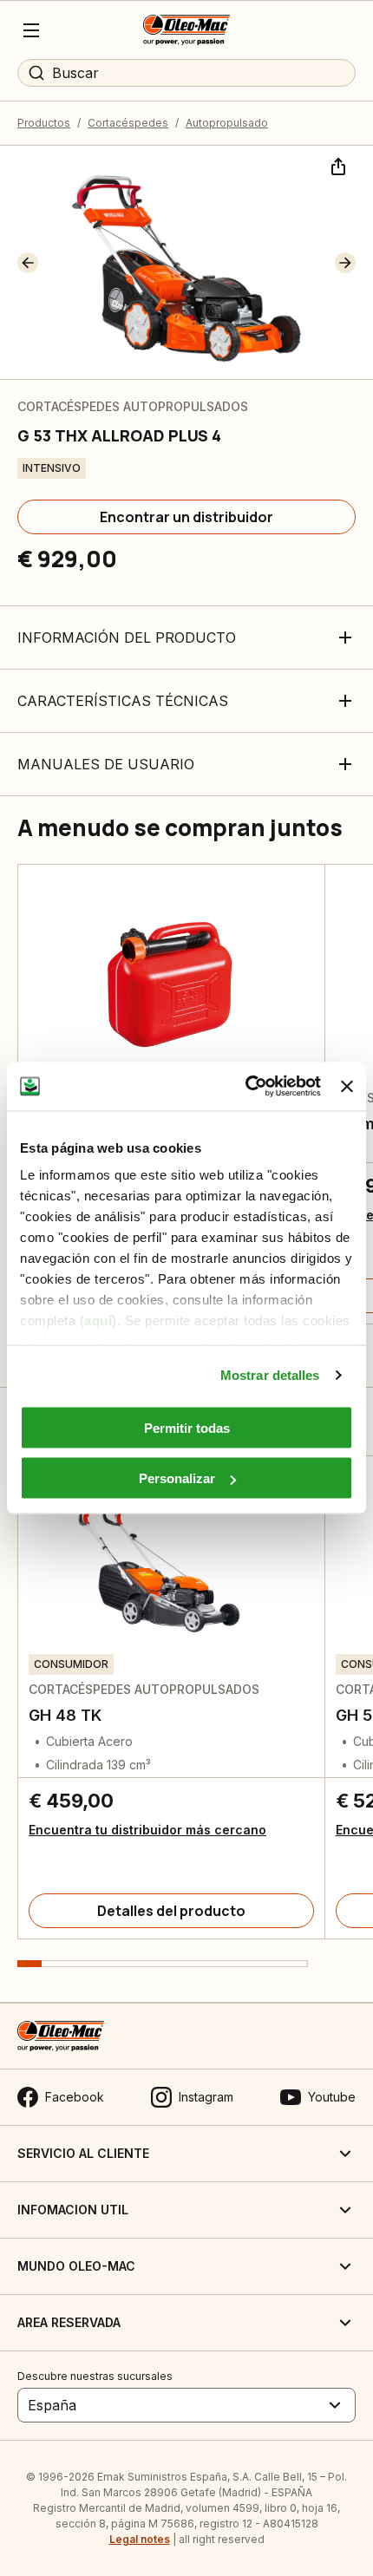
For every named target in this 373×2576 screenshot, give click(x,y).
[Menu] (31, 30)
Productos (44, 123)
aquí (98, 1321)
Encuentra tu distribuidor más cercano (147, 1830)
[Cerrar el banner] (347, 1086)
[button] (28, 263)
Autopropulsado (227, 123)
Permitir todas (187, 1427)
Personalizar (177, 1478)
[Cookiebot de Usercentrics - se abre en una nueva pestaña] (245, 1087)
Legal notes (140, 2539)
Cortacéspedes (128, 123)
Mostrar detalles (270, 1375)
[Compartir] (337, 165)
